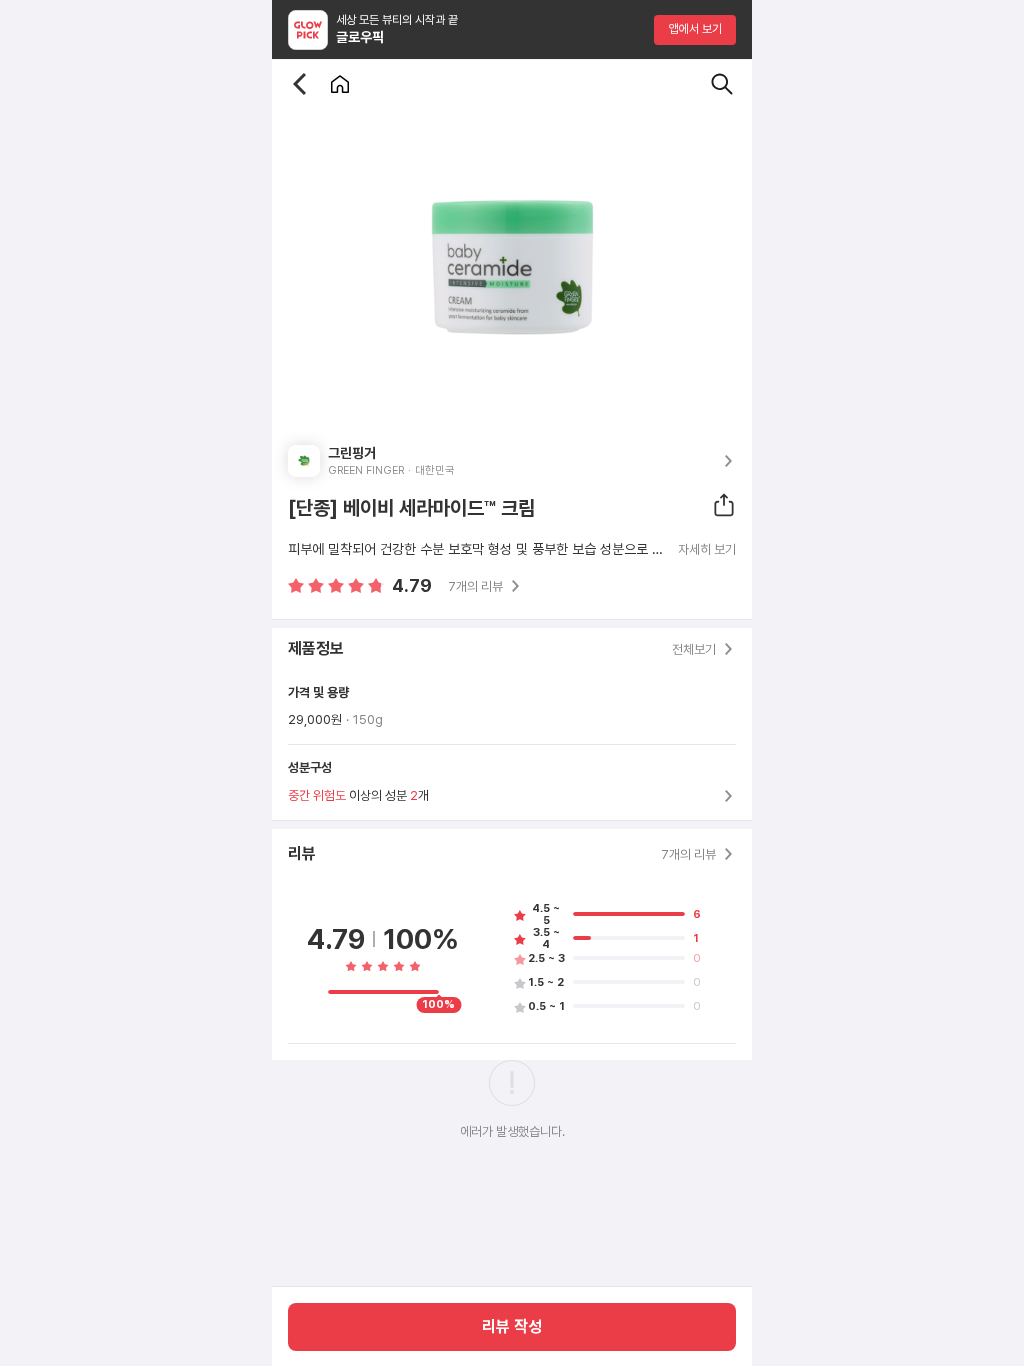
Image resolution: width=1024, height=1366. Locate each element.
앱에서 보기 (695, 29)
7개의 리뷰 (475, 586)
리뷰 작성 (512, 1326)
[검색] (722, 84)
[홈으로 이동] (340, 84)
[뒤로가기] (300, 84)
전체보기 (694, 649)
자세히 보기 (707, 550)
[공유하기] (724, 505)
